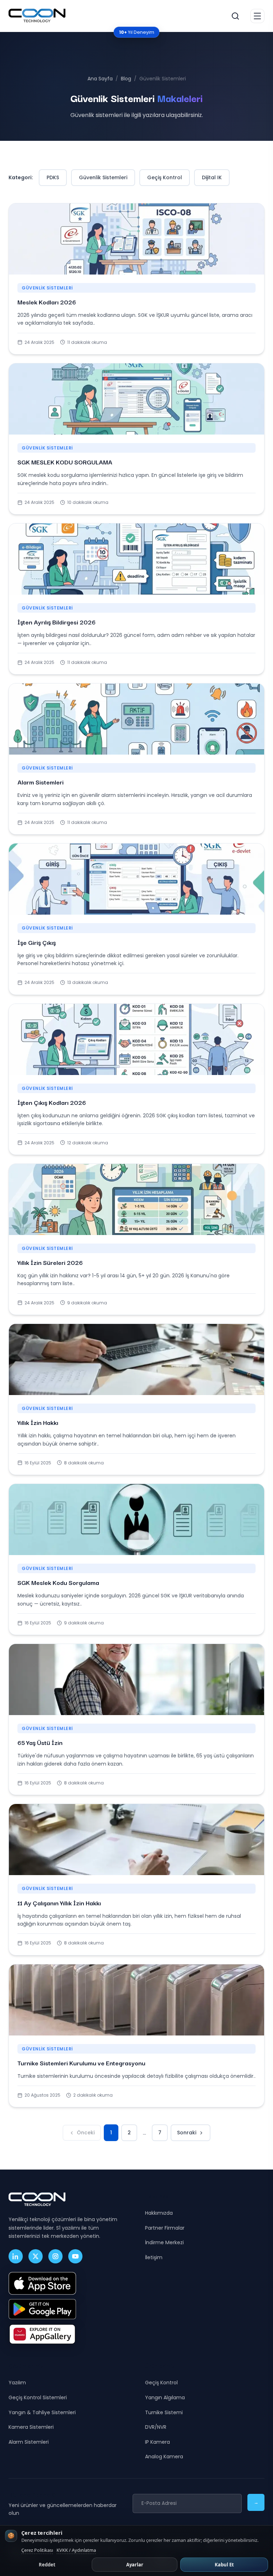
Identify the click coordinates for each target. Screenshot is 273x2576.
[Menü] (257, 16)
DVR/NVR (156, 2427)
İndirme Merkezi (164, 2242)
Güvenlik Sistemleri (103, 177)
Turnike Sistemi (164, 2412)
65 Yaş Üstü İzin (40, 1742)
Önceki (86, 2133)
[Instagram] (55, 2256)
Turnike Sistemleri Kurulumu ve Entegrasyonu (81, 2063)
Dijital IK (212, 177)
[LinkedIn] (16, 2256)
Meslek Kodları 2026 (47, 302)
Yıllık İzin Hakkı (38, 1422)
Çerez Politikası (37, 2550)
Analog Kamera (164, 2457)
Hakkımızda (159, 2213)
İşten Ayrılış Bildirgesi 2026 (57, 622)
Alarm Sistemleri (41, 782)
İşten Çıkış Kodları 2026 (52, 1102)
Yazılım (17, 2383)
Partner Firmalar (165, 2228)
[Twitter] (36, 2256)
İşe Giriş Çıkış (37, 942)
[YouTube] (75, 2256)
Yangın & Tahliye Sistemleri (42, 2412)
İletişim (154, 2257)
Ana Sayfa (100, 79)
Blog (126, 79)
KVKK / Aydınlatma (76, 2550)
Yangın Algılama (165, 2397)
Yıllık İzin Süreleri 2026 (50, 1262)
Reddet (47, 2565)
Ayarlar (135, 2565)
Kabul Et (224, 2565)
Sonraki (187, 2133)
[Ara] (235, 16)
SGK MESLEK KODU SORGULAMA (65, 462)
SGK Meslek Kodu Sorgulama (58, 1582)
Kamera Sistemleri (31, 2427)
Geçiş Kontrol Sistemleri (38, 2397)
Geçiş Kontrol (165, 177)
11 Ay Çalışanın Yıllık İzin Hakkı (59, 1903)
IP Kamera (157, 2442)
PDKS (53, 177)
